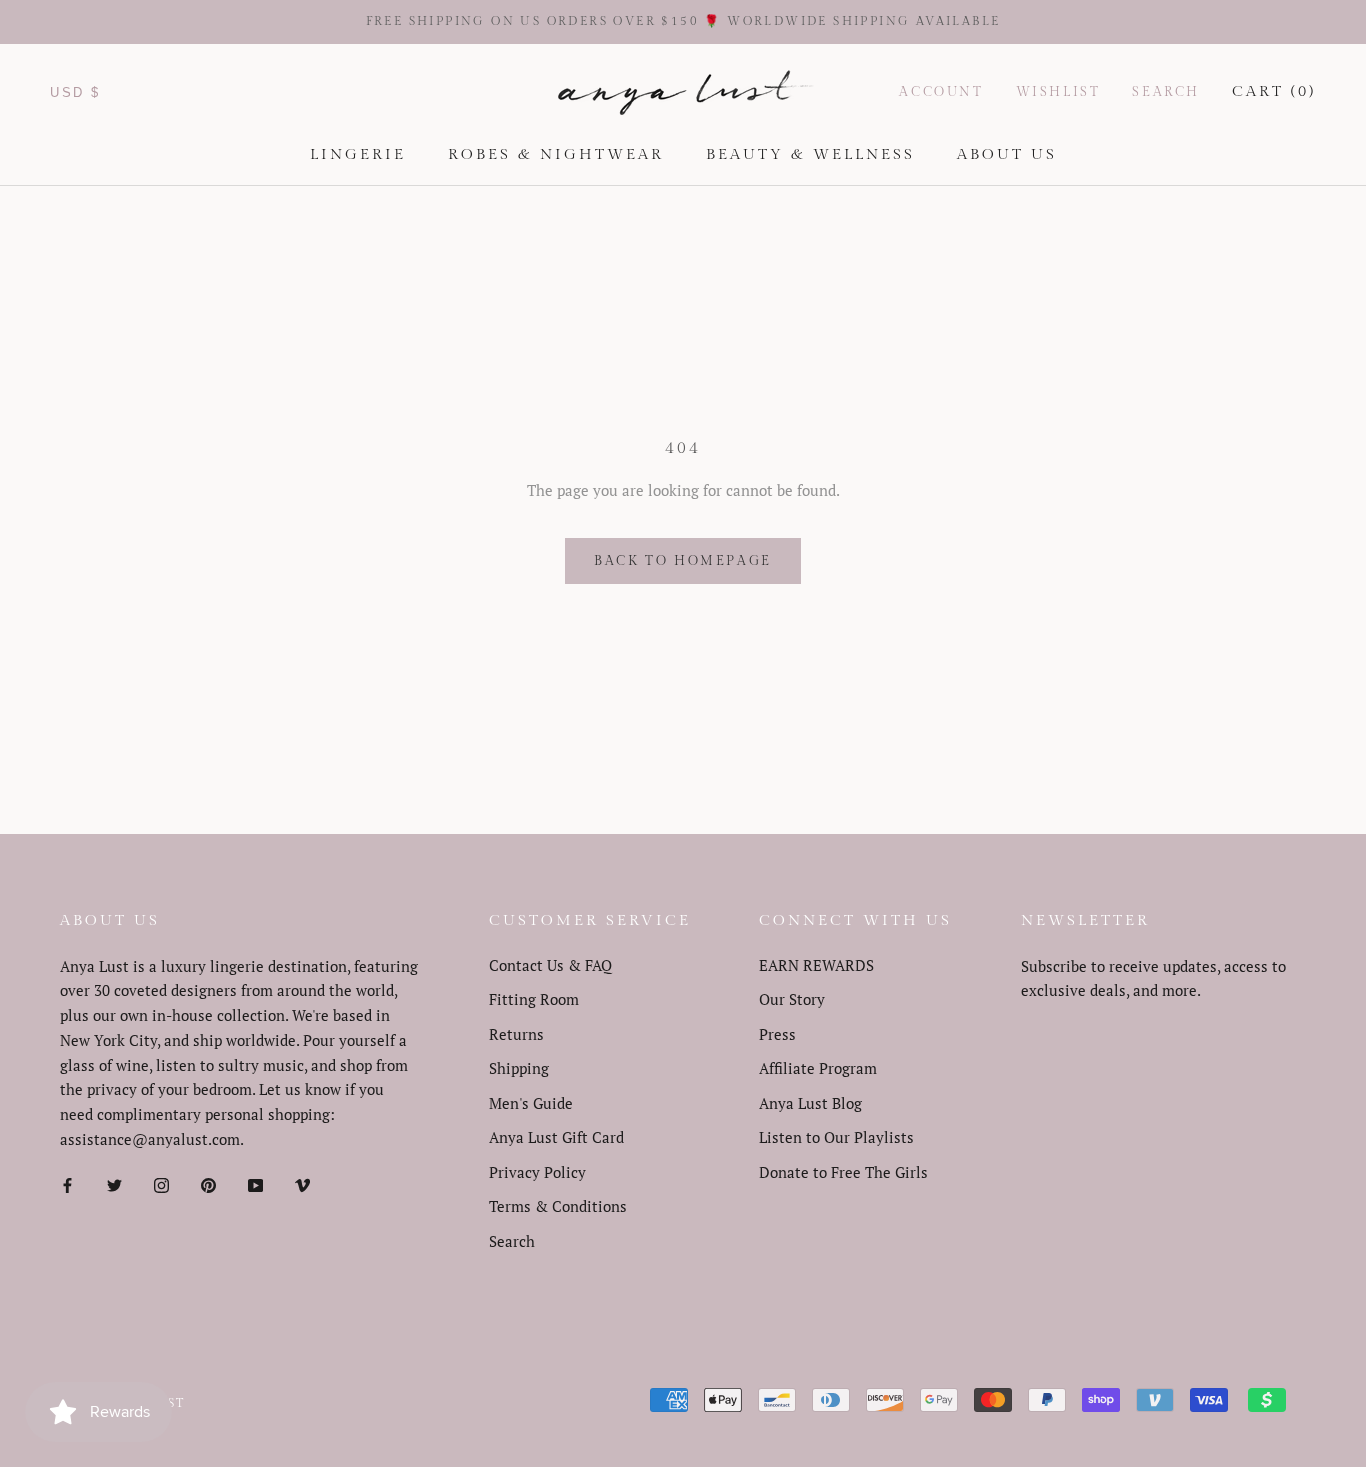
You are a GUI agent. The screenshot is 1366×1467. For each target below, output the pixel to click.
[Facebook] (67, 1184)
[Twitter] (114, 1184)
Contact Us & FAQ (550, 965)
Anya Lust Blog (810, 1103)
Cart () (1274, 91)
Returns (516, 1034)
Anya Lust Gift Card (556, 1137)
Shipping (519, 1068)
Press (777, 1034)
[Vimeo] (302, 1184)
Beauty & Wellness (810, 154)
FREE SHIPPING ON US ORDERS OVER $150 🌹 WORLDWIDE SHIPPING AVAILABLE (683, 21)
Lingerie (358, 154)
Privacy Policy (537, 1172)
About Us (1007, 154)
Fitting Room (534, 999)
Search (1166, 92)
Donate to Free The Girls (843, 1172)
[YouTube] (255, 1184)
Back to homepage (683, 561)
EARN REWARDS (816, 965)
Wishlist (1058, 92)
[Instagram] (161, 1184)
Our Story (792, 999)
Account (941, 92)
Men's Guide (531, 1103)
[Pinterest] (208, 1184)
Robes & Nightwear (556, 154)
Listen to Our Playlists (836, 1137)
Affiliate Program (818, 1068)
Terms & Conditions (558, 1206)
